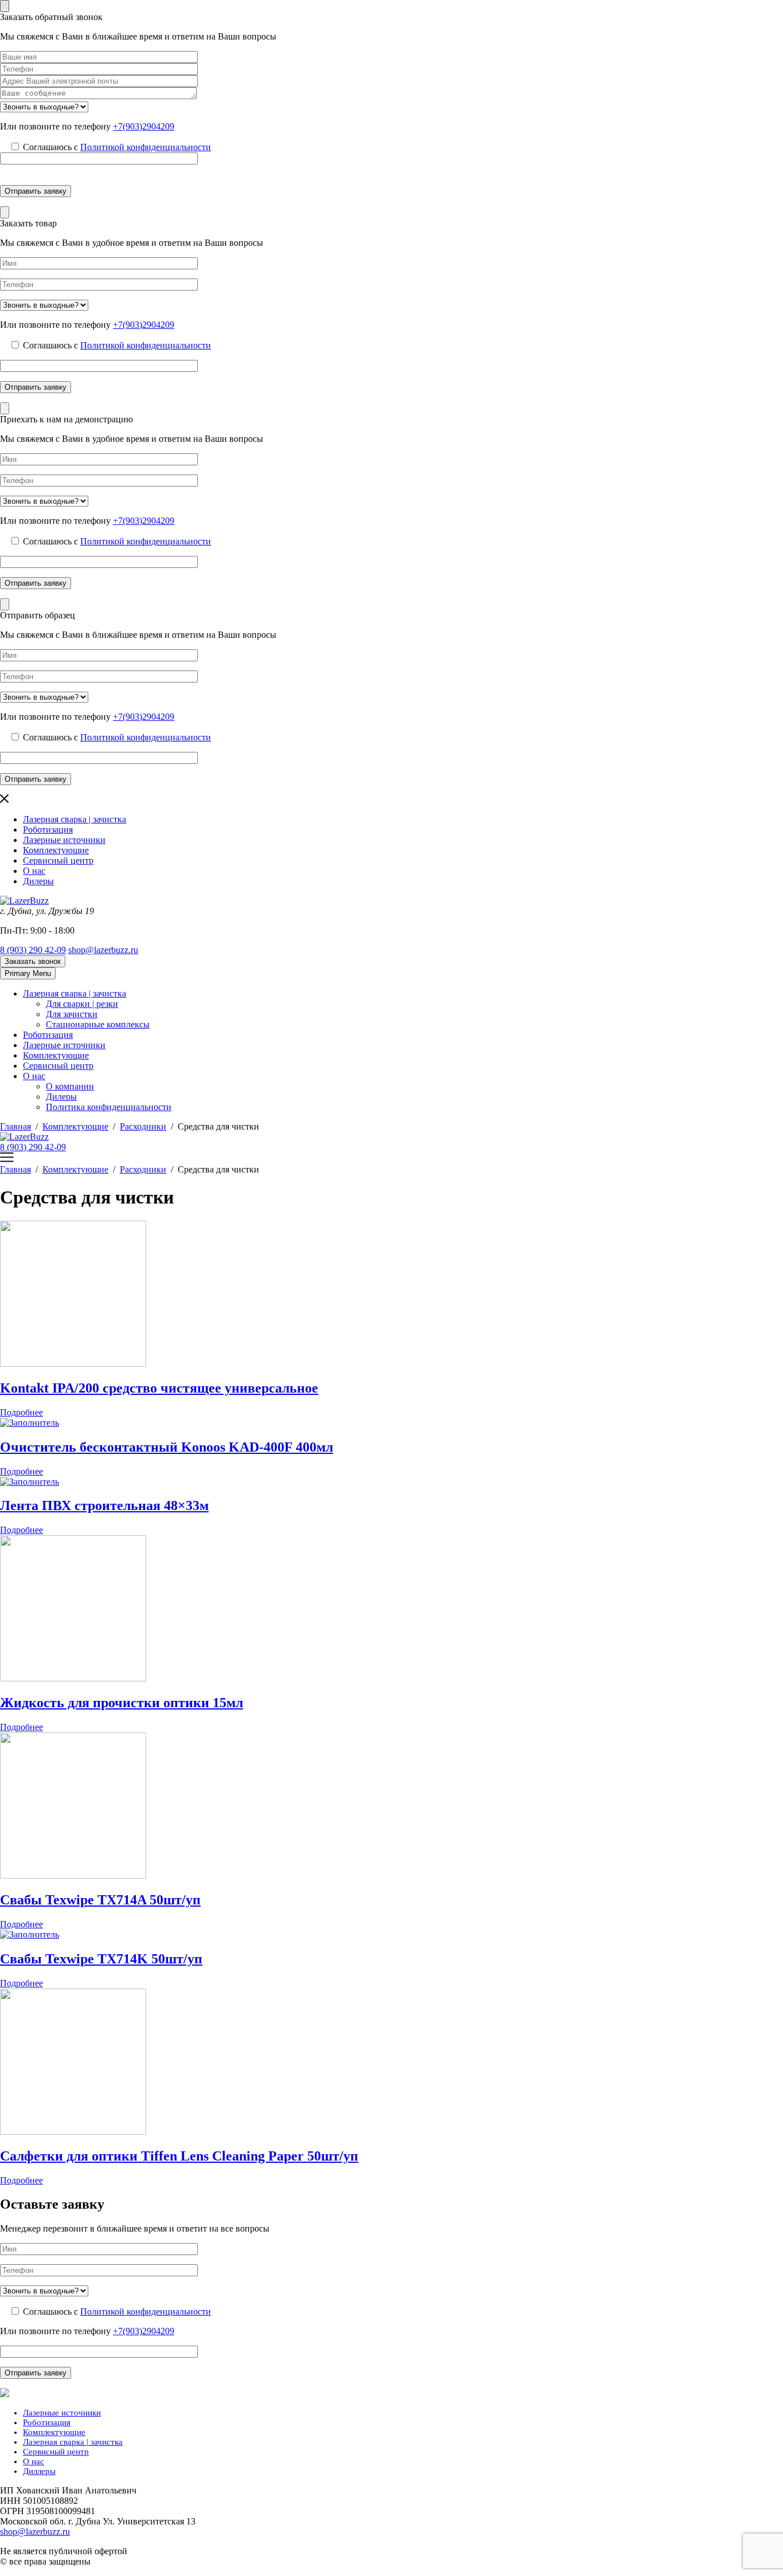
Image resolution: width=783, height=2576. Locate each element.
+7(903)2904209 (144, 126)
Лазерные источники (64, 840)
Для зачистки (72, 1014)
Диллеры (39, 2471)
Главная (15, 1126)
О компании (70, 1086)
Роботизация (48, 830)
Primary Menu (28, 973)
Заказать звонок (33, 961)
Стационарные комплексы (98, 1024)
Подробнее (21, 1412)
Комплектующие (56, 850)
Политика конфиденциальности (109, 1107)
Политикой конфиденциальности (146, 147)
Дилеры (38, 881)
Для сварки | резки (82, 1004)
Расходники (143, 1126)
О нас (34, 871)
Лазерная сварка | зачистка (75, 819)
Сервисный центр (58, 860)
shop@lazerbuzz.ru (103, 950)
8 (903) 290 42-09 (33, 950)
